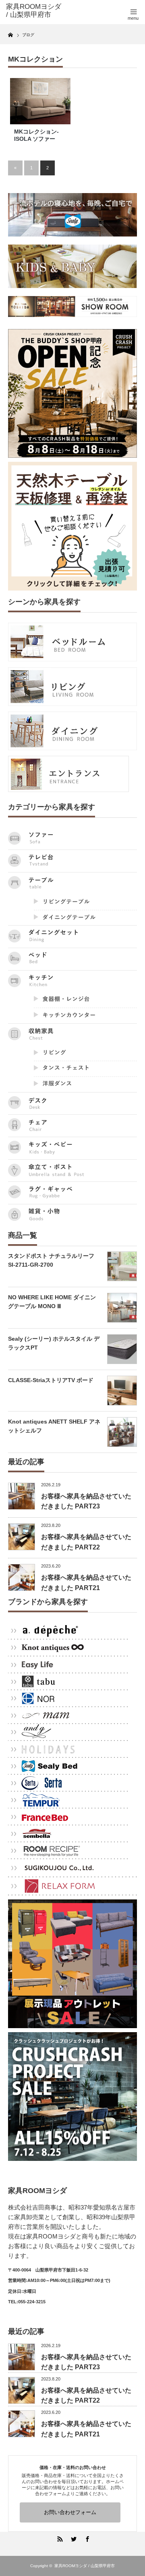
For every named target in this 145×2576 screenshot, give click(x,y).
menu (133, 18)
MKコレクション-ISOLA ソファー (36, 135)
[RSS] (59, 2538)
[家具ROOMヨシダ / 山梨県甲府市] (35, 11)
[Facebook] (86, 2538)
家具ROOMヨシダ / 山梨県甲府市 (85, 2566)
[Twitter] (72, 2538)
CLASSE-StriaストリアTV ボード (51, 1380)
